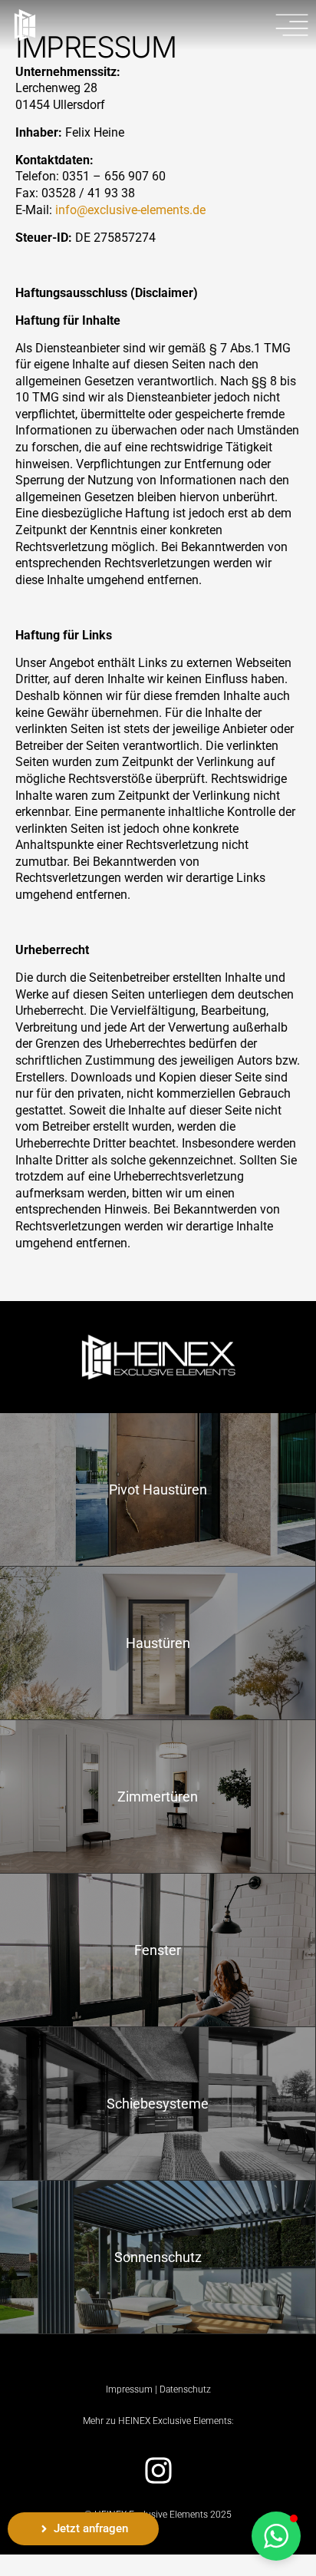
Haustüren (158, 1643)
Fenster (158, 1950)
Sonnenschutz (158, 2257)
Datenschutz (185, 2389)
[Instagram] (158, 2470)
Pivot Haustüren (158, 1489)
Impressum (129, 2389)
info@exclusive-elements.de (130, 210)
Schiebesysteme (158, 2104)
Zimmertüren (158, 1797)
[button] (276, 2536)
